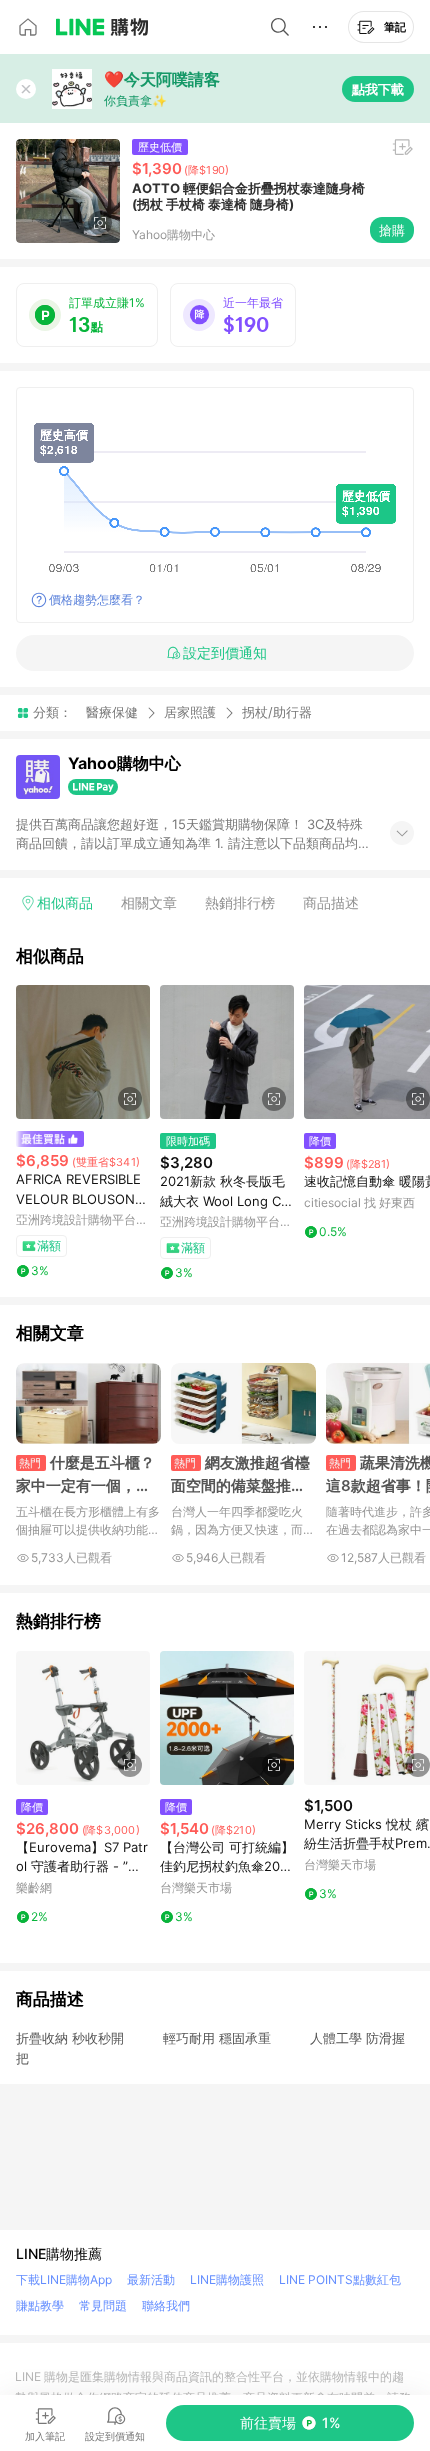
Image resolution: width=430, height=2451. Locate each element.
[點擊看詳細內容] (83, 1052)
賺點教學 (40, 2305)
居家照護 (190, 712)
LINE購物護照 (227, 2279)
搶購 (392, 230)
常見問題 (103, 2305)
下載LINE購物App (64, 2279)
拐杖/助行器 (277, 712)
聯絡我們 (166, 2305)
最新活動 (151, 2279)
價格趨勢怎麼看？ (97, 599)
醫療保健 (112, 712)
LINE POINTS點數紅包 (340, 2279)
